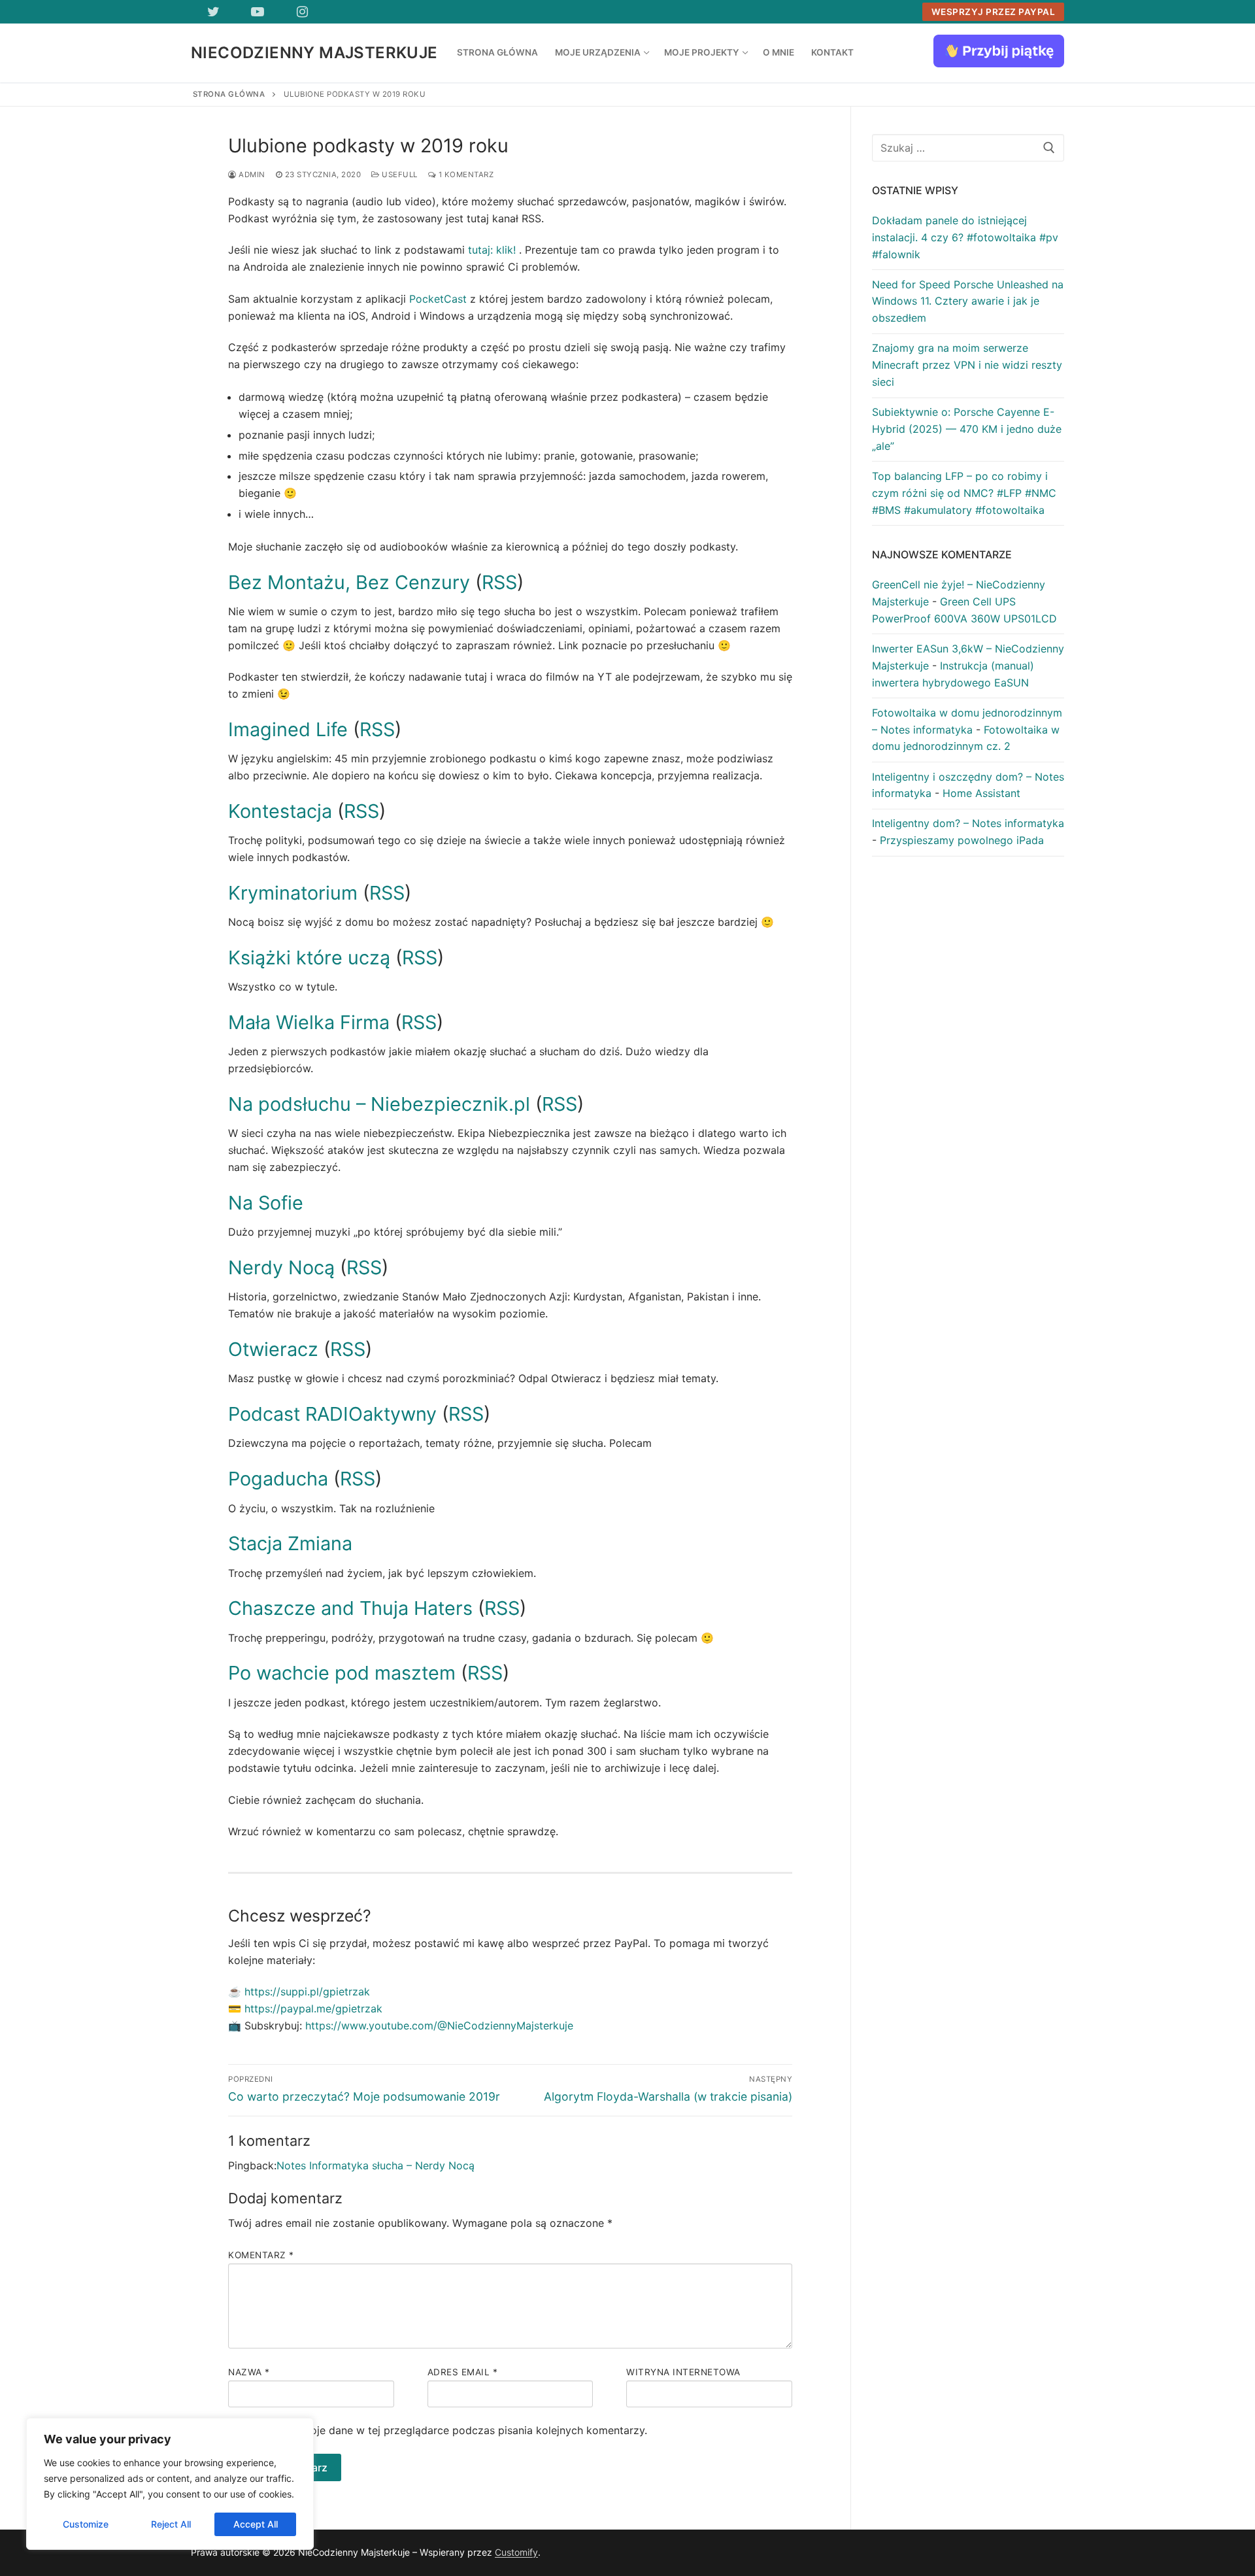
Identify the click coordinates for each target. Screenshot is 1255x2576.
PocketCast (438, 299)
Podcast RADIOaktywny (335, 1414)
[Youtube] (258, 12)
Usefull (399, 175)
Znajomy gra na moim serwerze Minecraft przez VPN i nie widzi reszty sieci (967, 365)
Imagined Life (288, 729)
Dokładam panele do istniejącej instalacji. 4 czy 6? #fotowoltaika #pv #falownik (965, 237)
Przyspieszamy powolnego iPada (962, 840)
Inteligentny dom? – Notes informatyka (968, 823)
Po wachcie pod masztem (344, 1673)
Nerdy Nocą (281, 1267)
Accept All (256, 2524)
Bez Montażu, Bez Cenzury (349, 582)
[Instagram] (302, 12)
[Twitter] (213, 12)
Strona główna (229, 94)
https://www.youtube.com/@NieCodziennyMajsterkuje (439, 2025)
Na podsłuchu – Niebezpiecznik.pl (379, 1104)
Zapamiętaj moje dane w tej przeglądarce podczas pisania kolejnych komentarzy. (445, 2430)
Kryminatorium (295, 893)
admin (251, 175)
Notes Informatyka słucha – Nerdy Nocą (376, 2165)
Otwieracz (276, 1349)
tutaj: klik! (492, 250)
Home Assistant (981, 793)
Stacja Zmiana (290, 1543)
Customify (516, 2552)
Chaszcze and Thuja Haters (350, 1608)
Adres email (463, 2372)
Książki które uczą (309, 958)
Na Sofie (266, 1203)
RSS (499, 582)
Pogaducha (281, 1479)
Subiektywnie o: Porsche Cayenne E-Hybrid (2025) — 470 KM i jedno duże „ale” (967, 429)
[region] (170, 2484)
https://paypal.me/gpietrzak (313, 2008)
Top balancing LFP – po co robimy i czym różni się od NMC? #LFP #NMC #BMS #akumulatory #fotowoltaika (964, 493)
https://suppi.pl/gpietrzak (307, 1991)
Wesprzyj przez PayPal (994, 12)
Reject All (171, 2524)
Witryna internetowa (683, 2372)
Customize (86, 2524)
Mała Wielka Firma (309, 1022)
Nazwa (249, 2372)
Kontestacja (283, 811)
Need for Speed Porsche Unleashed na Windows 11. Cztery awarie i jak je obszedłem (968, 301)
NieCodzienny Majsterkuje (314, 53)
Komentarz (261, 2255)
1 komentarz (465, 175)
